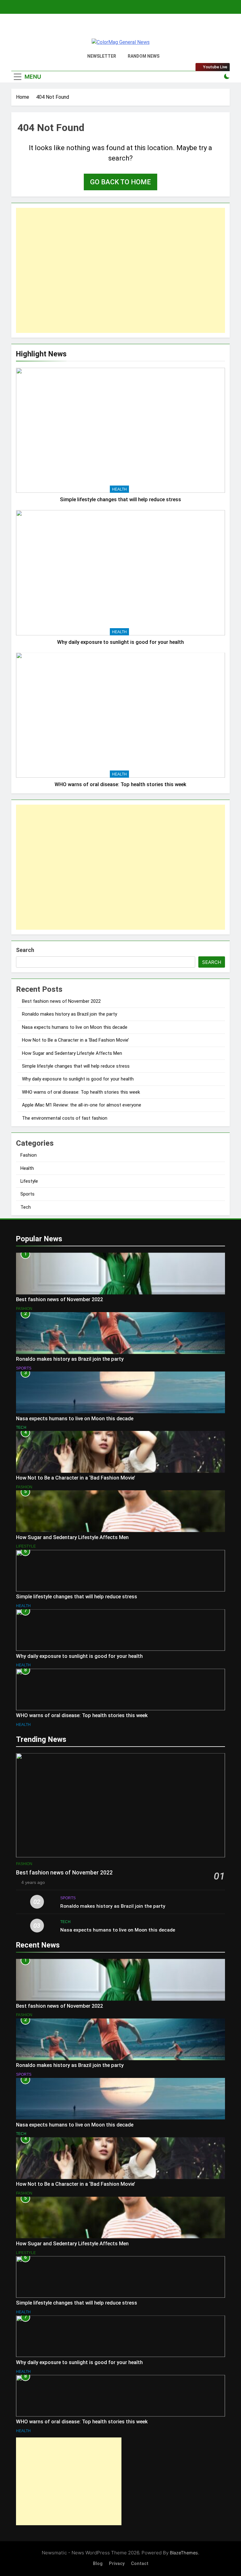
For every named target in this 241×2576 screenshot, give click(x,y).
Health (119, 489)
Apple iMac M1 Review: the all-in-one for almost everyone (82, 1105)
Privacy (117, 2564)
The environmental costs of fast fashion (65, 1118)
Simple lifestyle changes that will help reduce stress (120, 499)
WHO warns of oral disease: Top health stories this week (120, 784)
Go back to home (120, 182)
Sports (27, 1194)
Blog (98, 2564)
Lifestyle (29, 1181)
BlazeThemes (184, 2553)
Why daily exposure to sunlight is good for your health (120, 642)
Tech (26, 1207)
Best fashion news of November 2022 (61, 1001)
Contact (140, 2564)
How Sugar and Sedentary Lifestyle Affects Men (72, 1053)
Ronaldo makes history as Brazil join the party (70, 1014)
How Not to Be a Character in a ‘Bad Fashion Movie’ (75, 1040)
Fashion (29, 1155)
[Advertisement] (120, 270)
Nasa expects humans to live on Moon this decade (75, 1027)
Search (25, 950)
